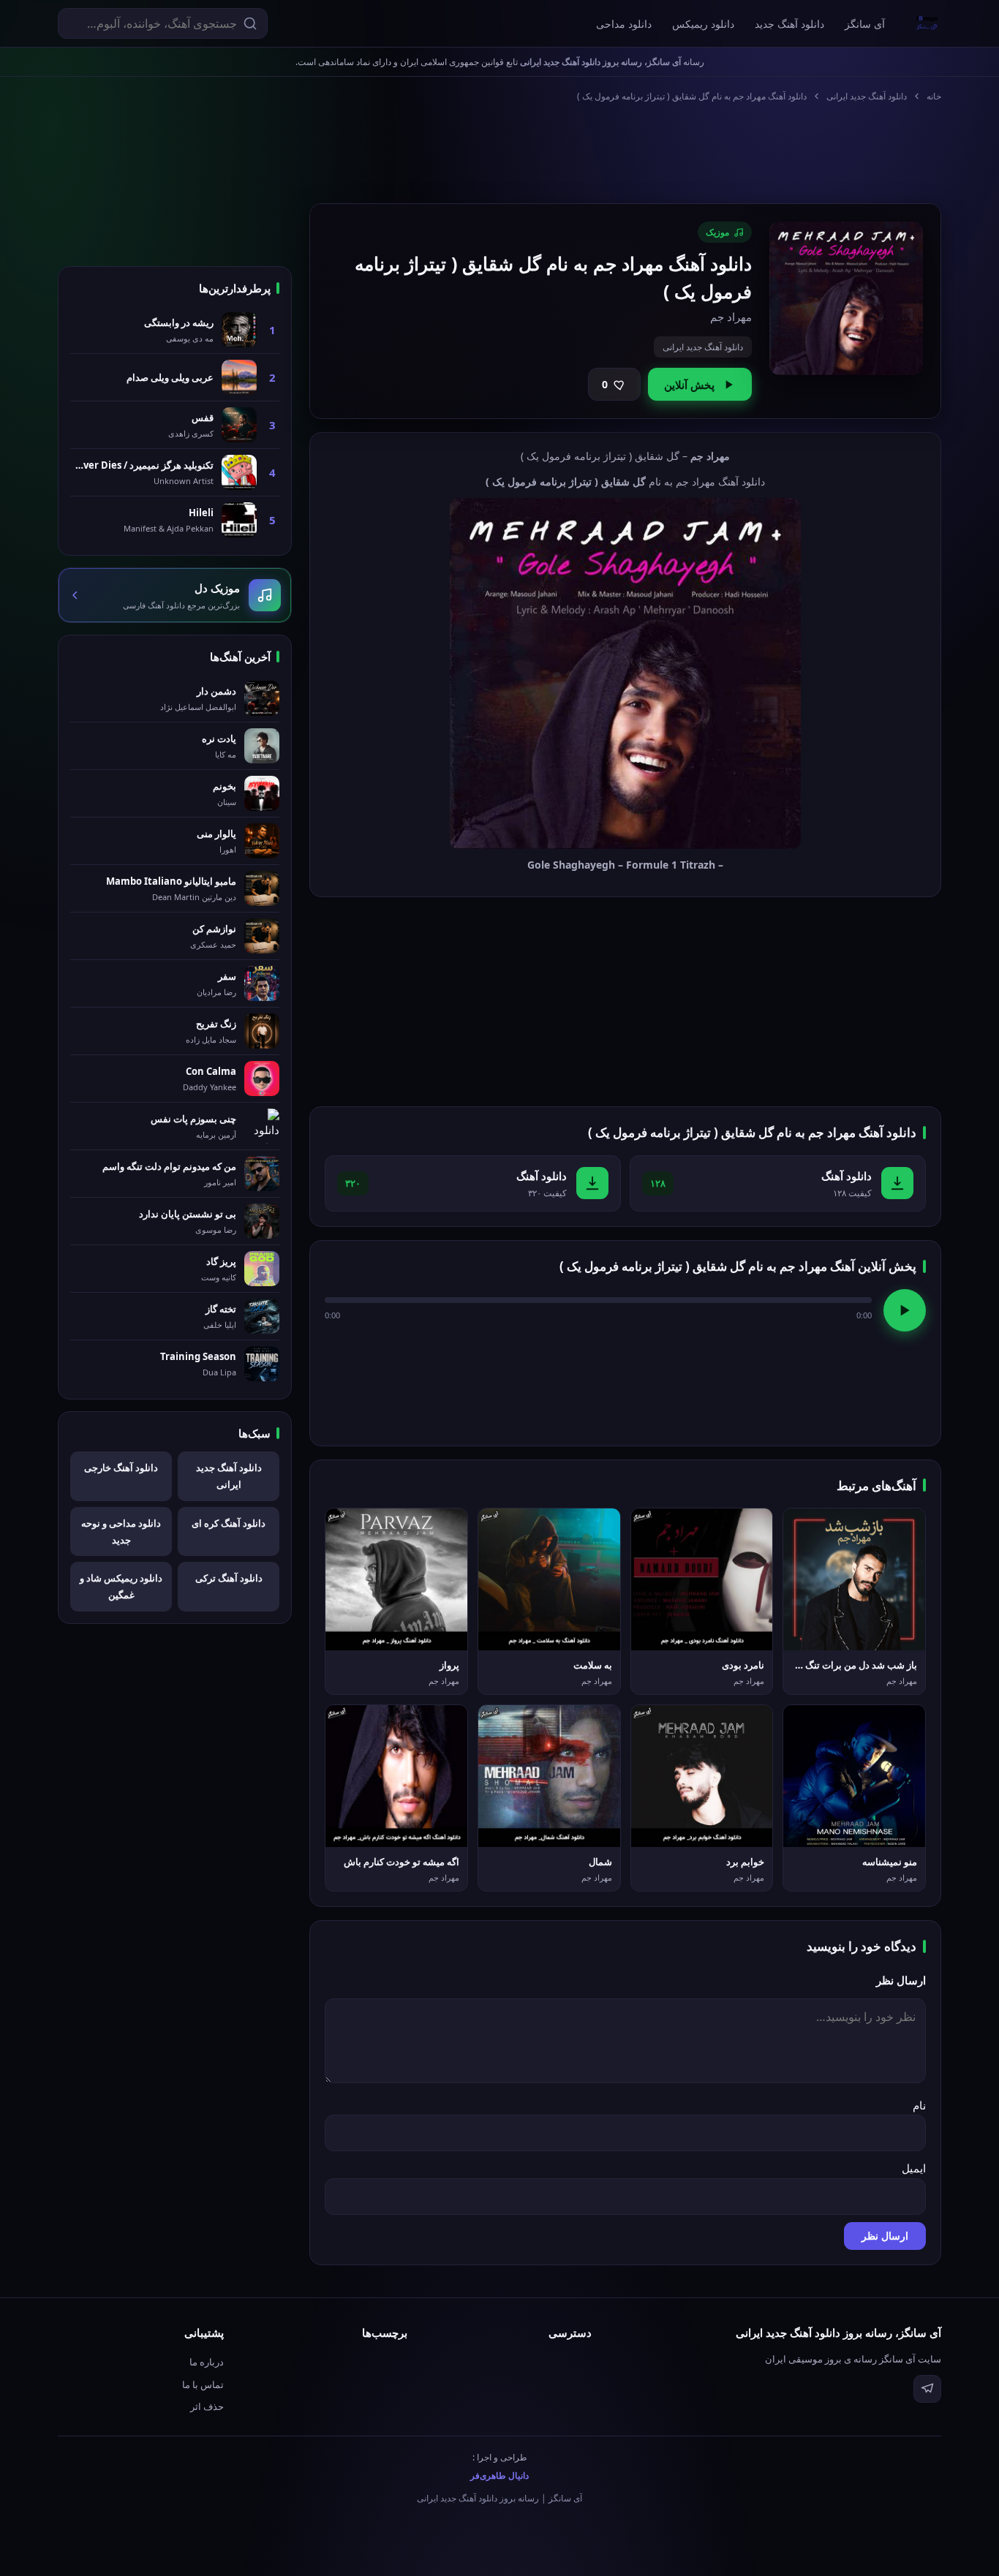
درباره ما (207, 2362)
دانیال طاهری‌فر (499, 2475)
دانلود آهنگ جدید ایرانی (867, 96)
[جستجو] (250, 23)
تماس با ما (203, 2384)
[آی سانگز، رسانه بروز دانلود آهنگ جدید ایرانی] (927, 23)
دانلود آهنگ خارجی (121, 1468)
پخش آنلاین (689, 385)
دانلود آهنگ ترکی (229, 1578)
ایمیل (914, 2168)
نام (919, 2105)
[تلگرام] (927, 2389)
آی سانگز (865, 24)
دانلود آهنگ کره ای (229, 1523)
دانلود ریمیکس (703, 24)
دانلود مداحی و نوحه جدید (121, 1531)
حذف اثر (207, 2406)
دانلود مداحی (624, 24)
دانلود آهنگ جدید (789, 24)
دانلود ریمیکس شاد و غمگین (121, 1586)
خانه (934, 96)
